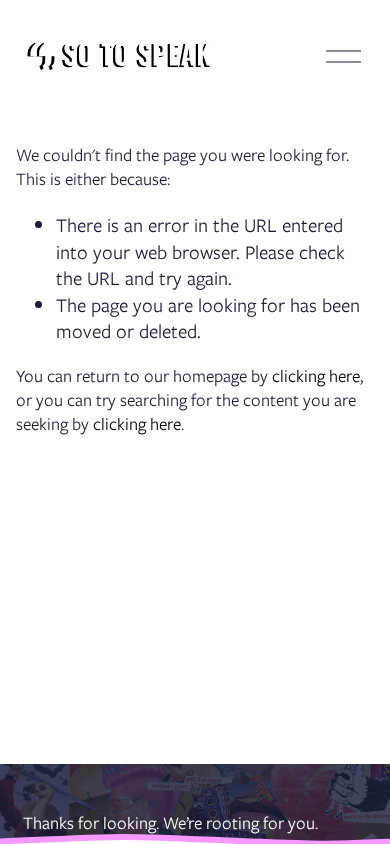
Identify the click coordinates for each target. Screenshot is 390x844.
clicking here (316, 376)
